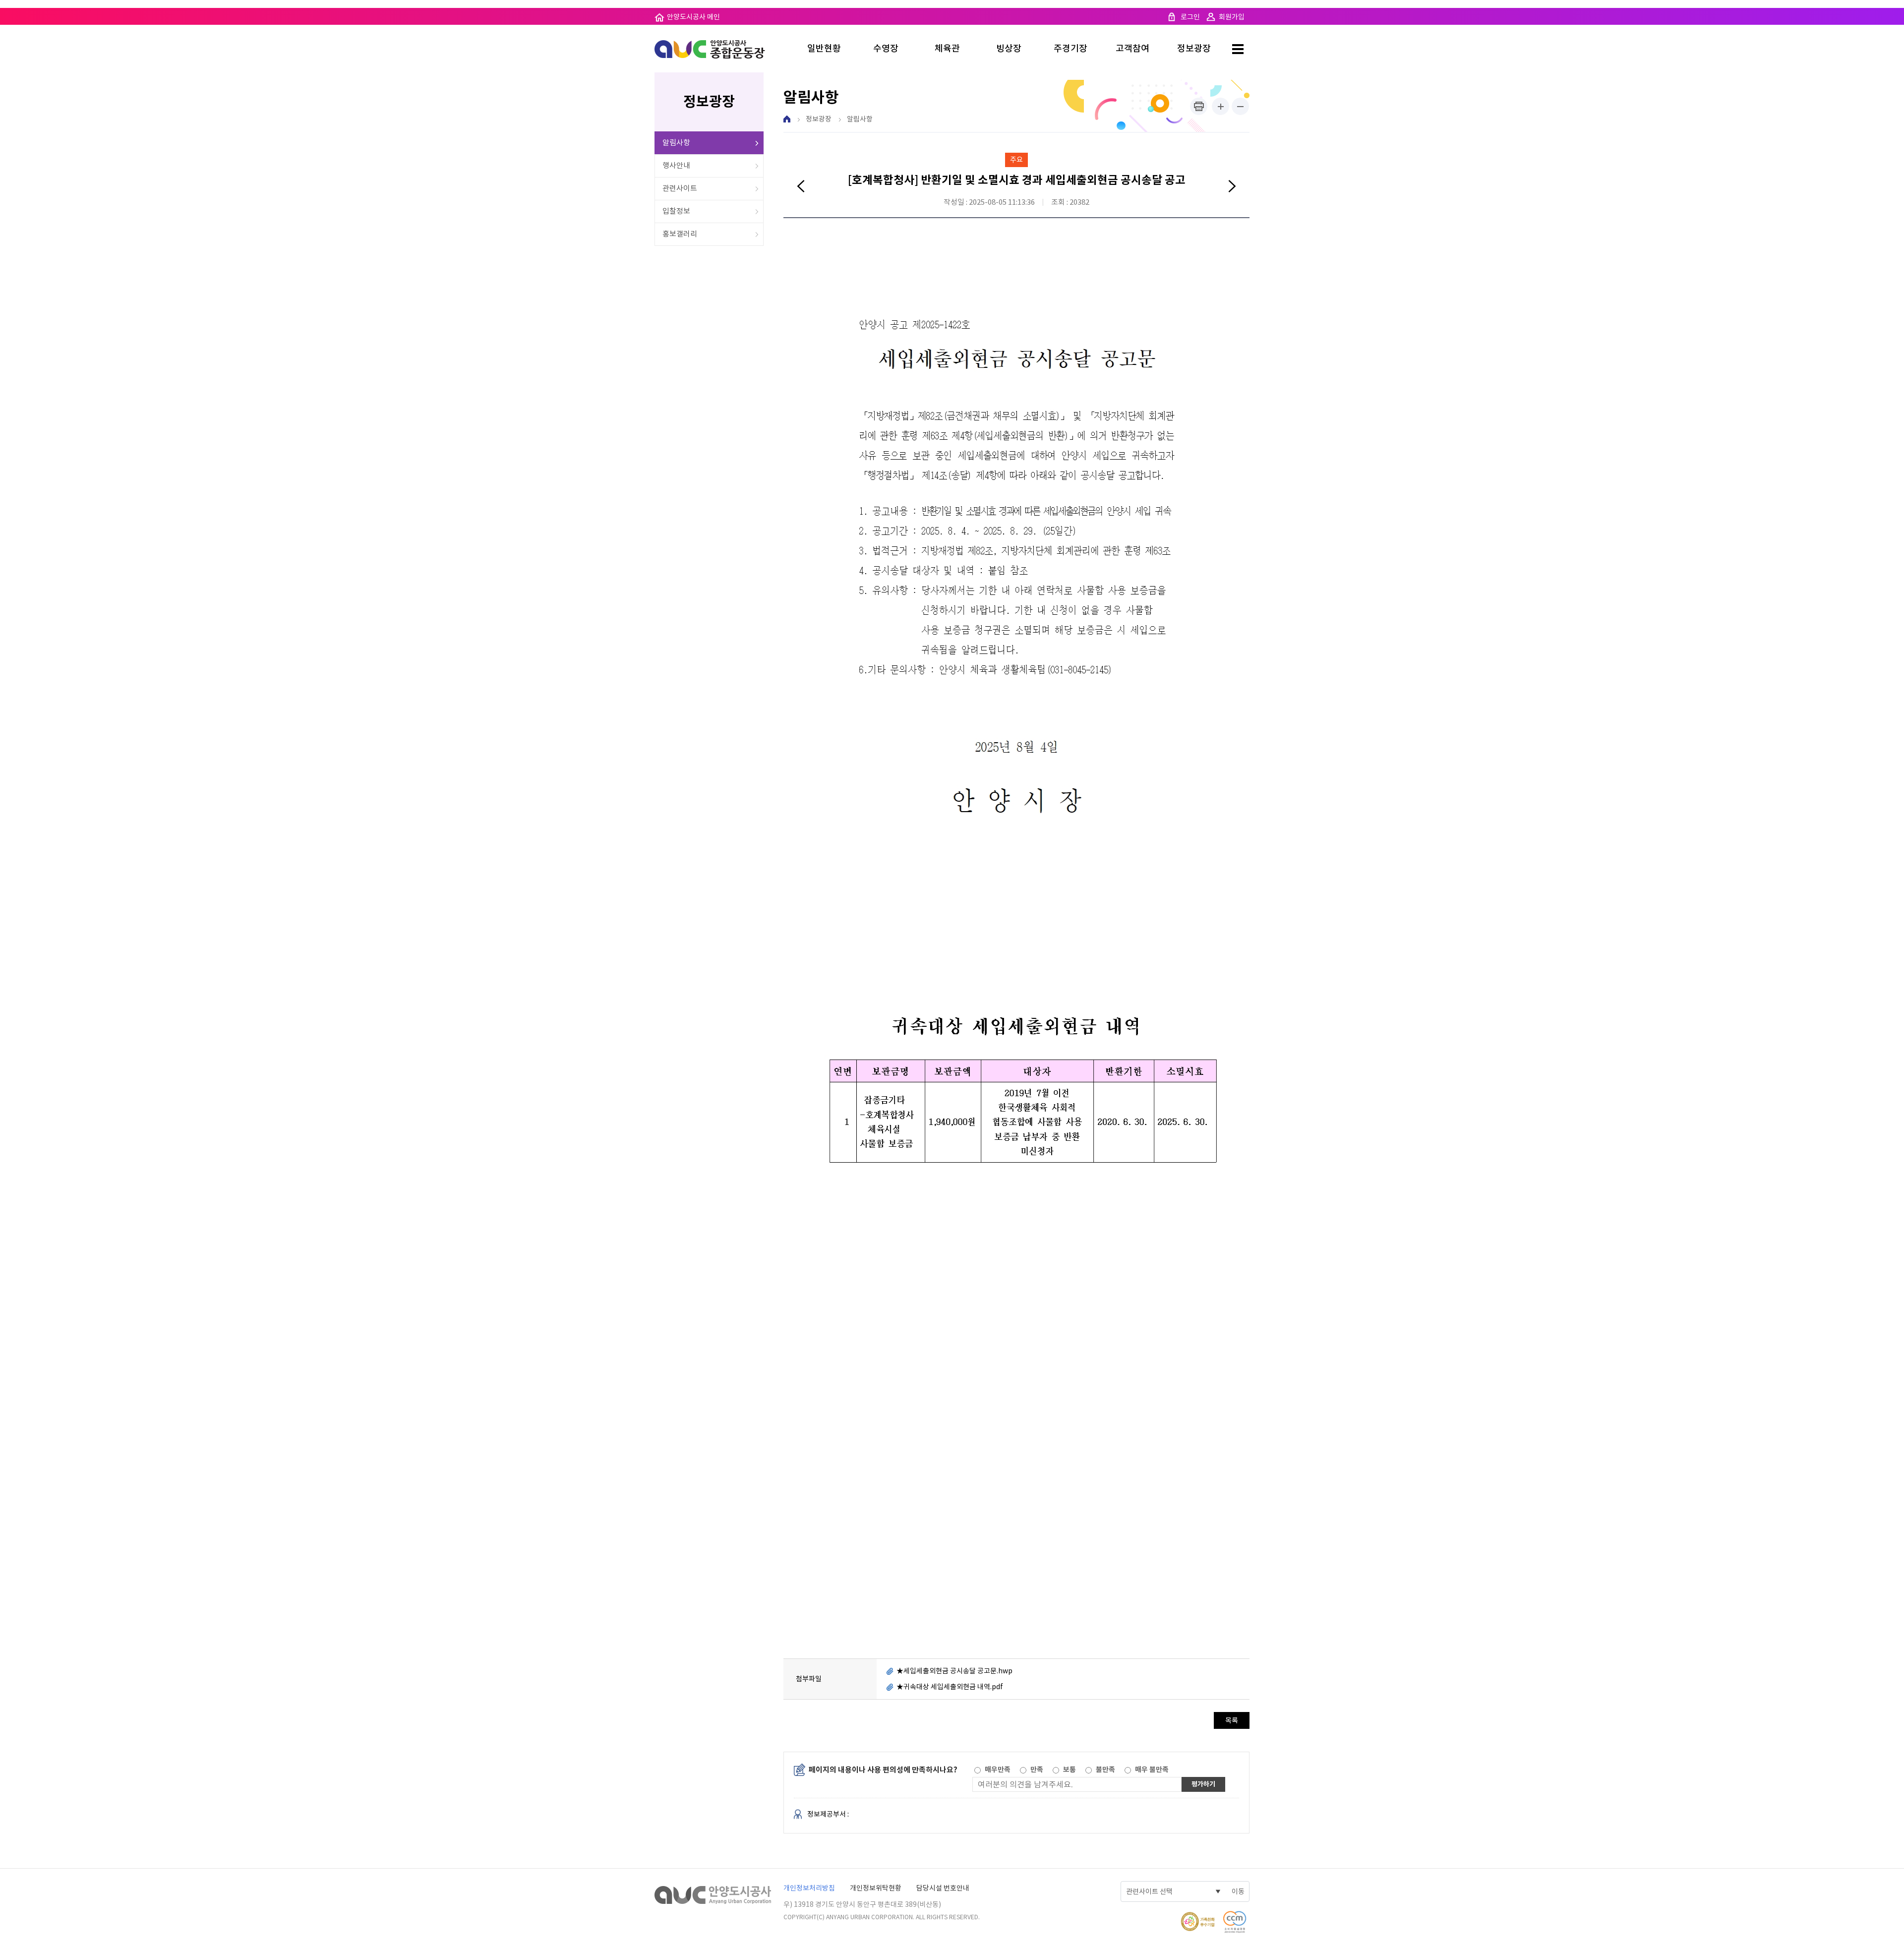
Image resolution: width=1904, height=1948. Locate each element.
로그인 (1190, 17)
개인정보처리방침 (809, 1888)
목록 (1232, 1720)
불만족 (1105, 1770)
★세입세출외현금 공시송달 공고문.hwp (954, 1671)
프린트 (1199, 106)
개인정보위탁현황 (876, 1888)
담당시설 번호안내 (943, 1888)
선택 (977, 1770)
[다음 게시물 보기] (1232, 187)
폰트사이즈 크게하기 (1220, 106)
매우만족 (998, 1770)
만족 (1037, 1770)
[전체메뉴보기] (1237, 49)
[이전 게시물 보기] (801, 187)
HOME (787, 119)
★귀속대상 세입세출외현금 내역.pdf (950, 1687)
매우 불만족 (1152, 1770)
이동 (1238, 1891)
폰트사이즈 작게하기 (1240, 106)
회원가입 (1232, 17)
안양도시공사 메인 (693, 17)
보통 (1070, 1770)
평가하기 (1203, 1784)
